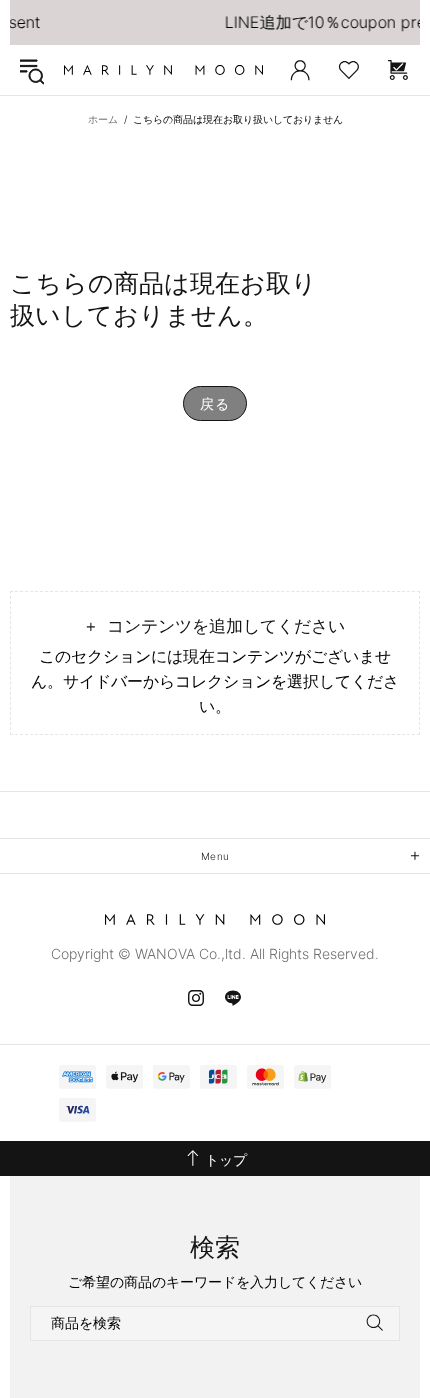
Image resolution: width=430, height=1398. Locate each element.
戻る (214, 403)
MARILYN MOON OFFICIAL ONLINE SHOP (163, 70)
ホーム (103, 119)
